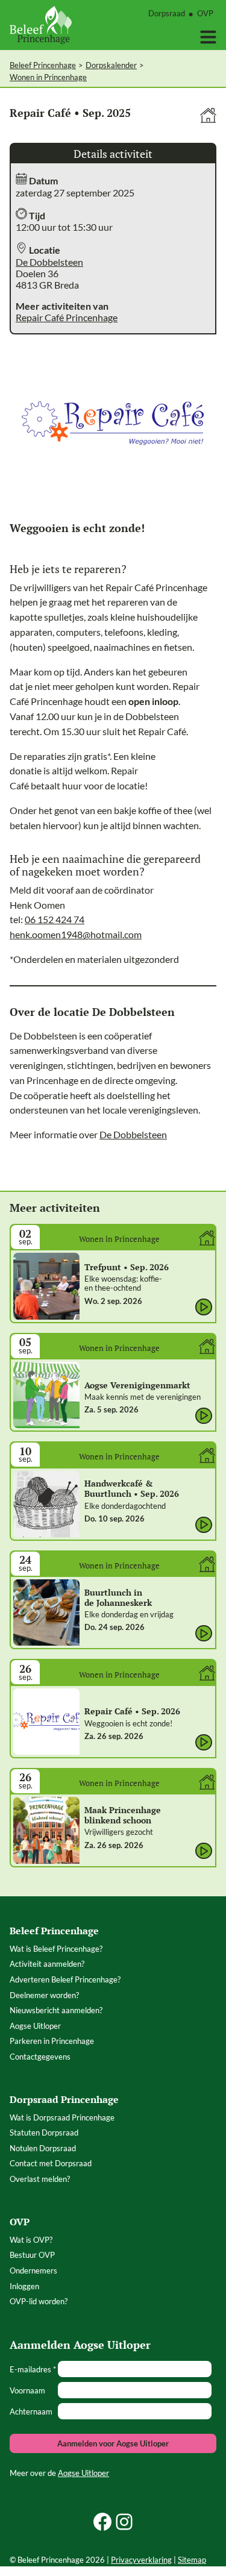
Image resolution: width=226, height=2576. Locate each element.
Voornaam (27, 2390)
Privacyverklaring (141, 2560)
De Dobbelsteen (49, 262)
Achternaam (31, 2411)
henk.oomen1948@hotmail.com (76, 934)
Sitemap (192, 2560)
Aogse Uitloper (83, 2473)
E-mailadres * (33, 2369)
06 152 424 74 (55, 919)
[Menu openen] (208, 37)
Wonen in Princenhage (48, 77)
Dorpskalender (111, 65)
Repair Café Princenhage (67, 317)
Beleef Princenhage (43, 65)
